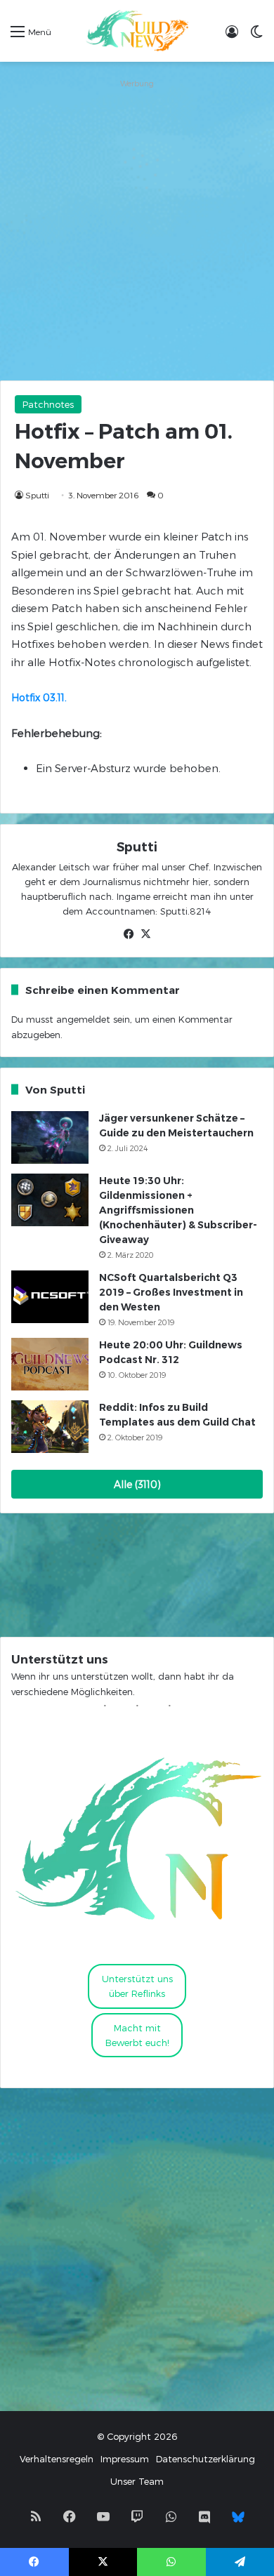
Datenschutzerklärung (205, 2459)
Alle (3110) (137, 1484)
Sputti (37, 495)
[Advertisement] (137, 230)
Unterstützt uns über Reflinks (137, 1986)
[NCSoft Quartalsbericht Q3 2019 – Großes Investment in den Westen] (50, 1297)
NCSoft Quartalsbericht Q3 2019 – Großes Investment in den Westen (171, 1292)
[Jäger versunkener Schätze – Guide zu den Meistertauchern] (50, 1137)
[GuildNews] (137, 31)
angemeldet (83, 1019)
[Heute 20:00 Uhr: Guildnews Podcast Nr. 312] (50, 1364)
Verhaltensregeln (57, 2459)
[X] (145, 934)
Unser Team (137, 2481)
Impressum (125, 2459)
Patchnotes (48, 404)
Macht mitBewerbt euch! (137, 2035)
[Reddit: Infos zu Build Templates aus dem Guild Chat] (50, 1427)
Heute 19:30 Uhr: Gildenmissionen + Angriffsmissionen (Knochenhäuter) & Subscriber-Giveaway (178, 1210)
